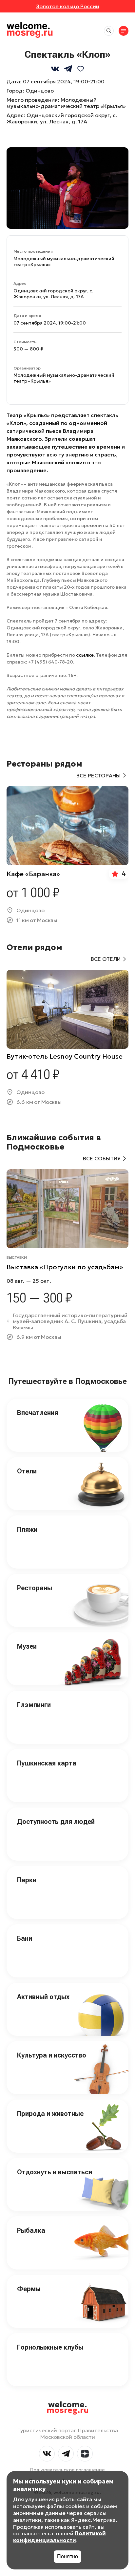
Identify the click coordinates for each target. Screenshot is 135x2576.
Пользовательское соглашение (67, 2470)
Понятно (67, 2556)
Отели (27, 1471)
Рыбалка (31, 2230)
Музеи (27, 1646)
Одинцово (40, 91)
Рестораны (35, 1588)
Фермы (29, 2289)
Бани (25, 1938)
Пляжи (27, 1530)
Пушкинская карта (47, 1763)
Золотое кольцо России (68, 6)
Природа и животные (50, 2114)
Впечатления (38, 1413)
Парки (27, 1880)
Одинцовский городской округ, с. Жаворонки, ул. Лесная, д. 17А (62, 118)
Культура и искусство (52, 2055)
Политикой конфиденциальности (59, 2537)
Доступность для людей (56, 1822)
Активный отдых (43, 1997)
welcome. (68, 2408)
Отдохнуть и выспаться (55, 2172)
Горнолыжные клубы (50, 2347)
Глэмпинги (34, 1705)
